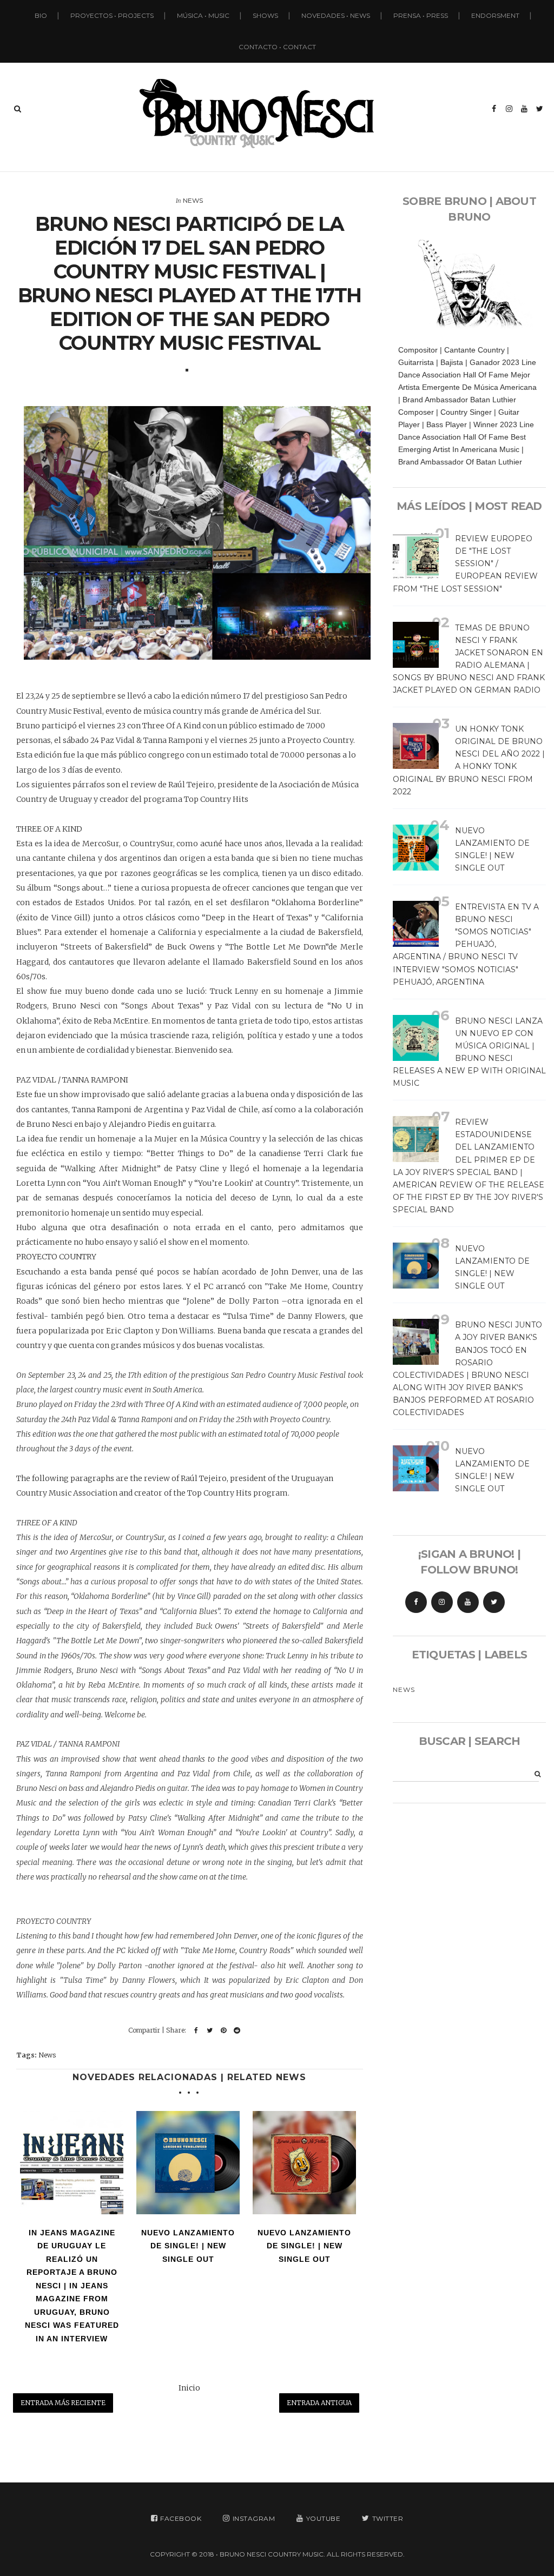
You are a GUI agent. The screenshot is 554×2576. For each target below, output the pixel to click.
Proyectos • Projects (112, 15)
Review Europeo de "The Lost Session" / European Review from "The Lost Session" (465, 563)
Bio (41, 15)
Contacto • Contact (277, 47)
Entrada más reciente (63, 2403)
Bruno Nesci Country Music (272, 2554)
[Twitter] (494, 1602)
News (193, 200)
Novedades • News (336, 15)
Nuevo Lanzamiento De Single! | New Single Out (188, 2246)
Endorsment (495, 15)
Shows (265, 15)
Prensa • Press (421, 15)
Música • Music (203, 15)
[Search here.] (18, 109)
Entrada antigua (319, 2403)
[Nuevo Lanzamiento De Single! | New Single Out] (188, 2163)
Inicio (189, 2388)
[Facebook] (416, 1602)
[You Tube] (468, 1602)
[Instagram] (442, 1602)
